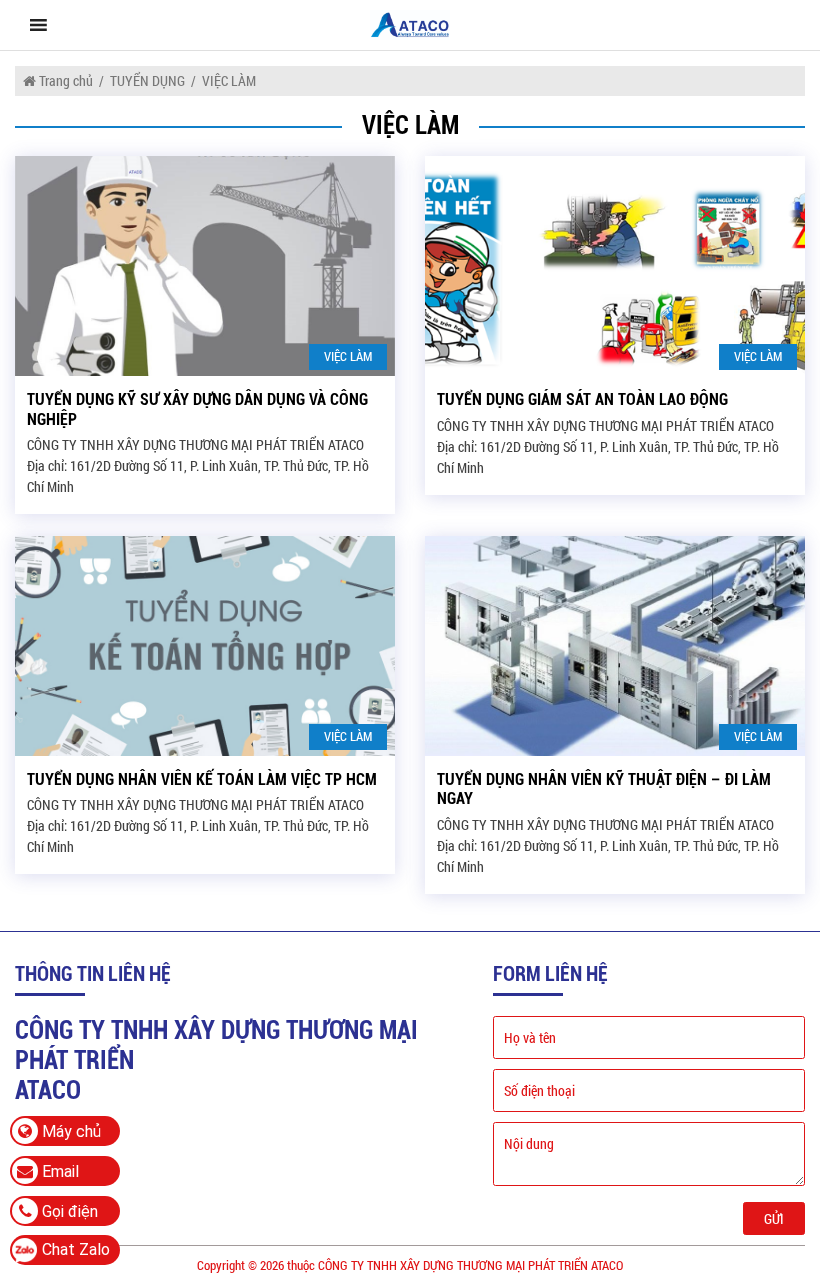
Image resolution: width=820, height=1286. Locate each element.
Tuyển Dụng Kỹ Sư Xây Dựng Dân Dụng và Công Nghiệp (197, 409)
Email (58, 1171)
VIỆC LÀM (348, 356)
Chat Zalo (76, 1249)
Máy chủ (69, 1131)
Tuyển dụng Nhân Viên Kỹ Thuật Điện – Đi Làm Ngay (604, 789)
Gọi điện (68, 1211)
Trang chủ (64, 81)
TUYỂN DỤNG (147, 81)
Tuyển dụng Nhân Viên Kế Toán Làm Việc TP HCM (202, 779)
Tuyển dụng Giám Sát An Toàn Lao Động (582, 399)
